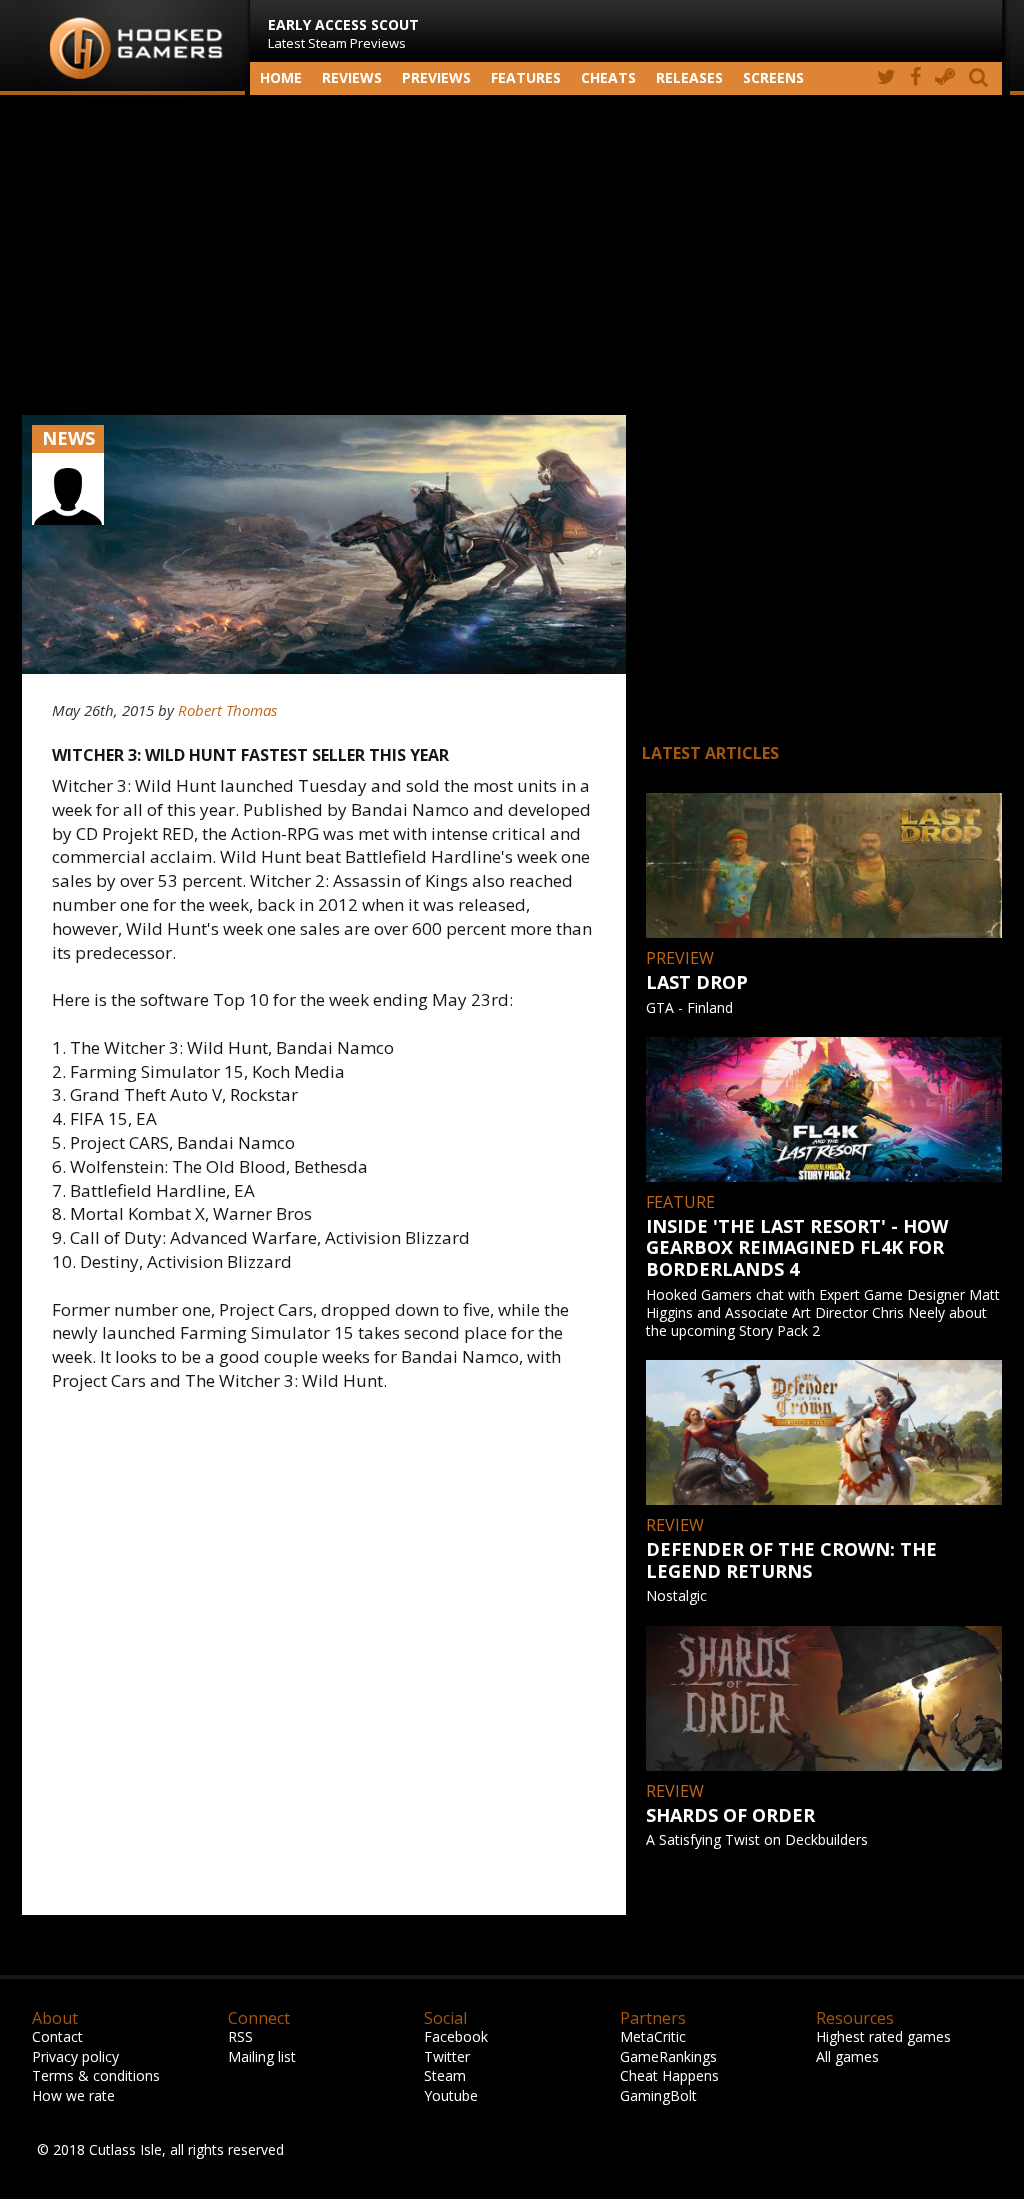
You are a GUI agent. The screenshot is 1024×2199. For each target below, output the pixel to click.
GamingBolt (658, 2095)
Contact (57, 2036)
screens (773, 77)
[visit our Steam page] (945, 78)
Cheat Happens (669, 2075)
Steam (445, 2075)
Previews (436, 77)
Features (526, 77)
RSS (240, 2036)
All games (847, 2056)
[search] (982, 78)
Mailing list (262, 2056)
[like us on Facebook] (915, 78)
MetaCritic (653, 2036)
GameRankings (668, 2056)
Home (281, 77)
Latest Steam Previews (343, 33)
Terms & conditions (96, 2075)
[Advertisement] (512, 255)
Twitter (447, 2056)
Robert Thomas (227, 710)
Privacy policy (75, 2056)
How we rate (73, 2095)
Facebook (456, 2036)
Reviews (352, 77)
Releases (689, 77)
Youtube (451, 2095)
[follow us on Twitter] (886, 78)
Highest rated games (883, 2036)
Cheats (608, 77)
